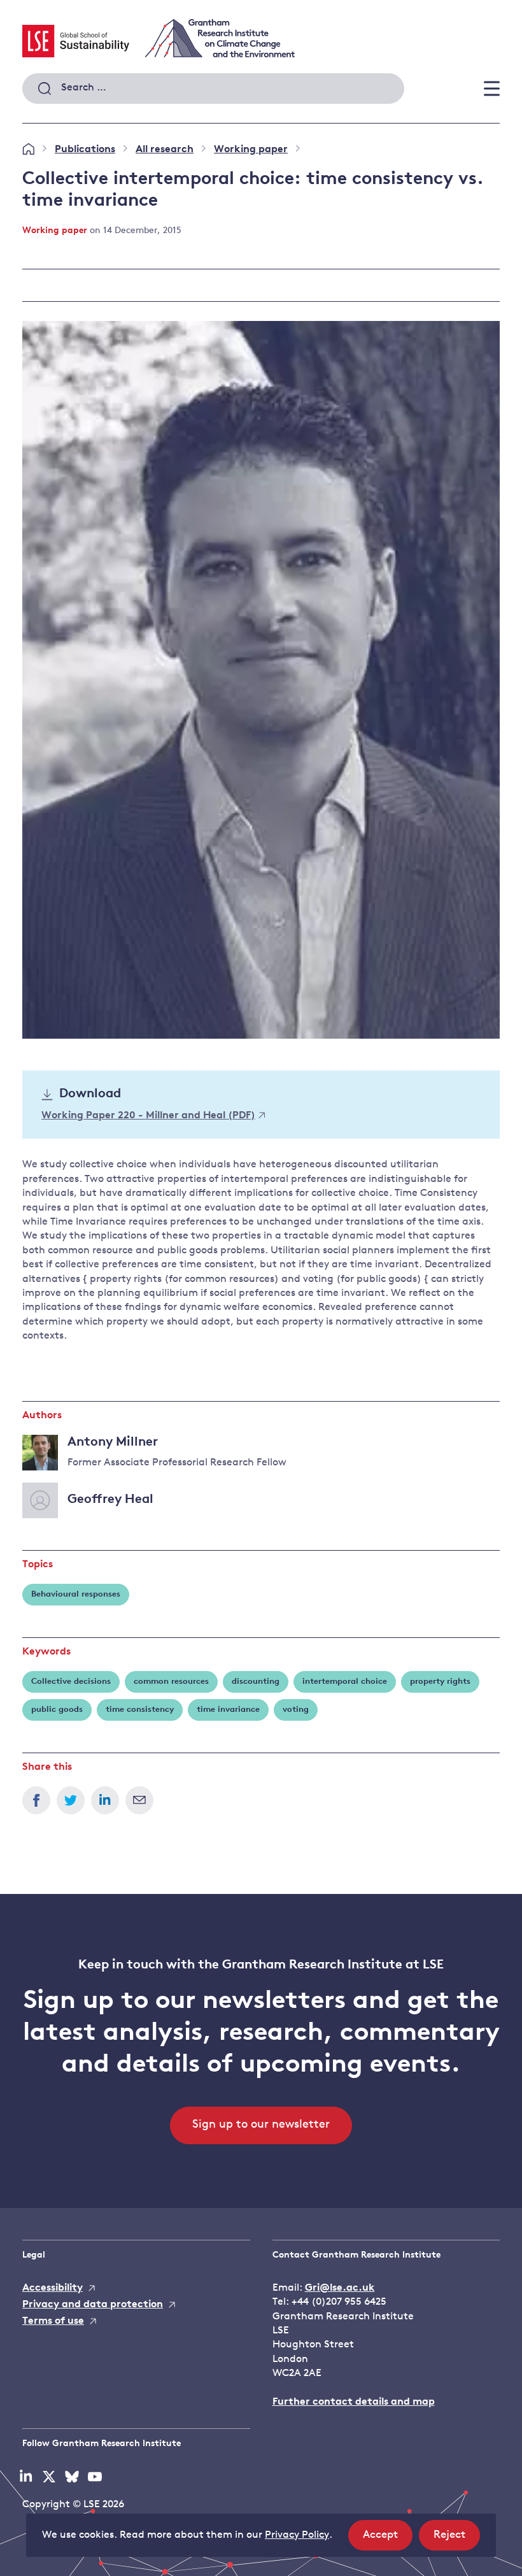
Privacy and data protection (93, 2305)
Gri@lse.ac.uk (340, 2288)
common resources (171, 1682)
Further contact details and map (354, 2402)
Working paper (251, 150)
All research (165, 150)
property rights (440, 1682)
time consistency (140, 1710)
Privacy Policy (297, 2535)
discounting (256, 1682)
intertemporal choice (345, 1682)
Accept (388, 2540)
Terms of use (53, 2321)
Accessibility (53, 2288)
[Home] (28, 150)
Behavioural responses (76, 1594)
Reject (457, 2540)
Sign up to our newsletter (261, 2125)
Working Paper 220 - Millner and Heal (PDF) (148, 1116)
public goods (57, 1710)
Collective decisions (71, 1682)
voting (296, 1710)
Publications (85, 150)
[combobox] (213, 89)
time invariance (228, 1710)
